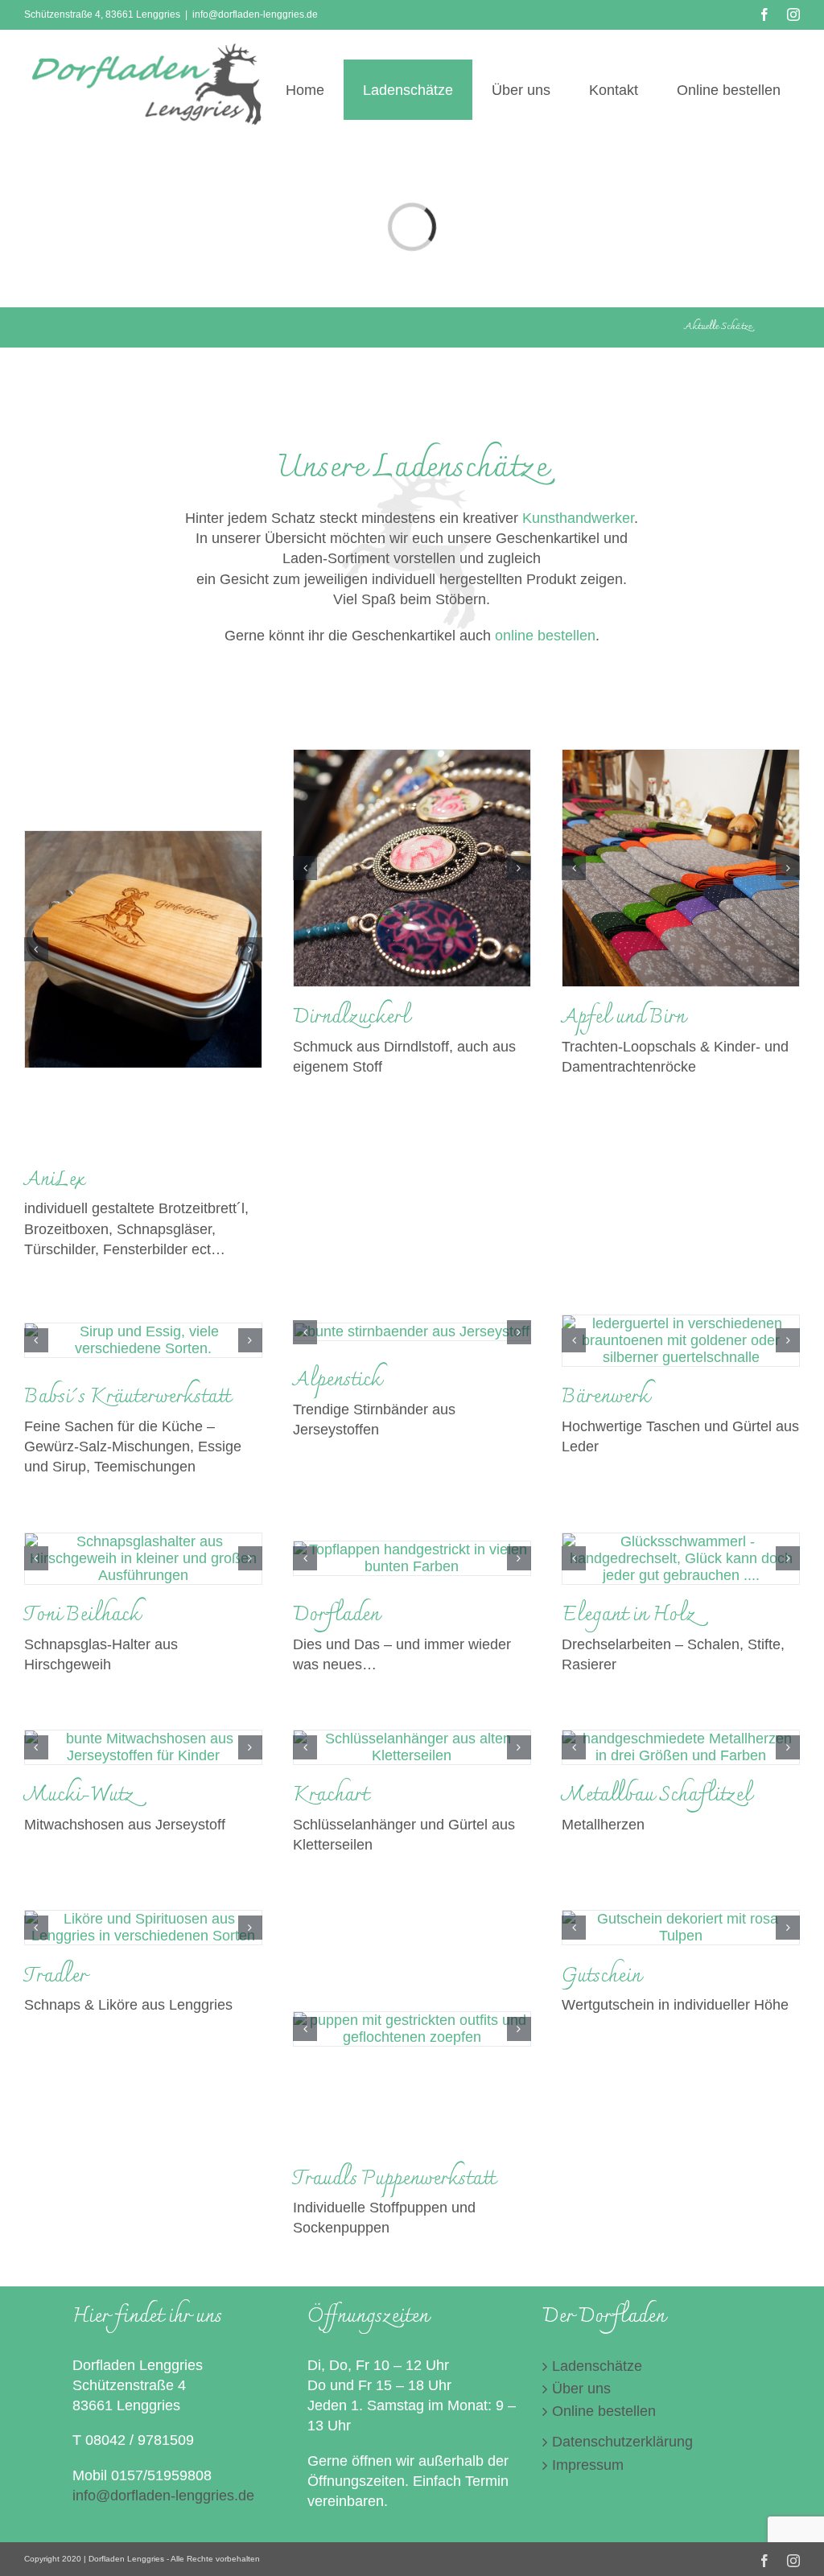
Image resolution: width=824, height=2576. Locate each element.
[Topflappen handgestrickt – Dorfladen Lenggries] (412, 1558)
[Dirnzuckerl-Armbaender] (412, 868)
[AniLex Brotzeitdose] (143, 949)
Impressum (588, 2465)
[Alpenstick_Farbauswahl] (412, 1332)
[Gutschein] (681, 1928)
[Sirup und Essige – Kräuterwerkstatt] (143, 1340)
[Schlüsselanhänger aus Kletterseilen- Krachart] (412, 1747)
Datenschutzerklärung (622, 2442)
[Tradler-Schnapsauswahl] (143, 1928)
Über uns (581, 2389)
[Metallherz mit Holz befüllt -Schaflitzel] (681, 1747)
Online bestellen (604, 2411)
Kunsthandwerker (578, 518)
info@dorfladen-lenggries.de (255, 14)
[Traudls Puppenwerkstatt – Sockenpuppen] (412, 2029)
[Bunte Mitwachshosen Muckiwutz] (143, 1747)
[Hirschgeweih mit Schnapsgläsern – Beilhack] (143, 1559)
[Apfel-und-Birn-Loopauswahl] (681, 868)
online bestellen (545, 636)
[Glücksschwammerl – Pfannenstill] (681, 1559)
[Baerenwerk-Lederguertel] (681, 1341)
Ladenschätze (597, 2366)
